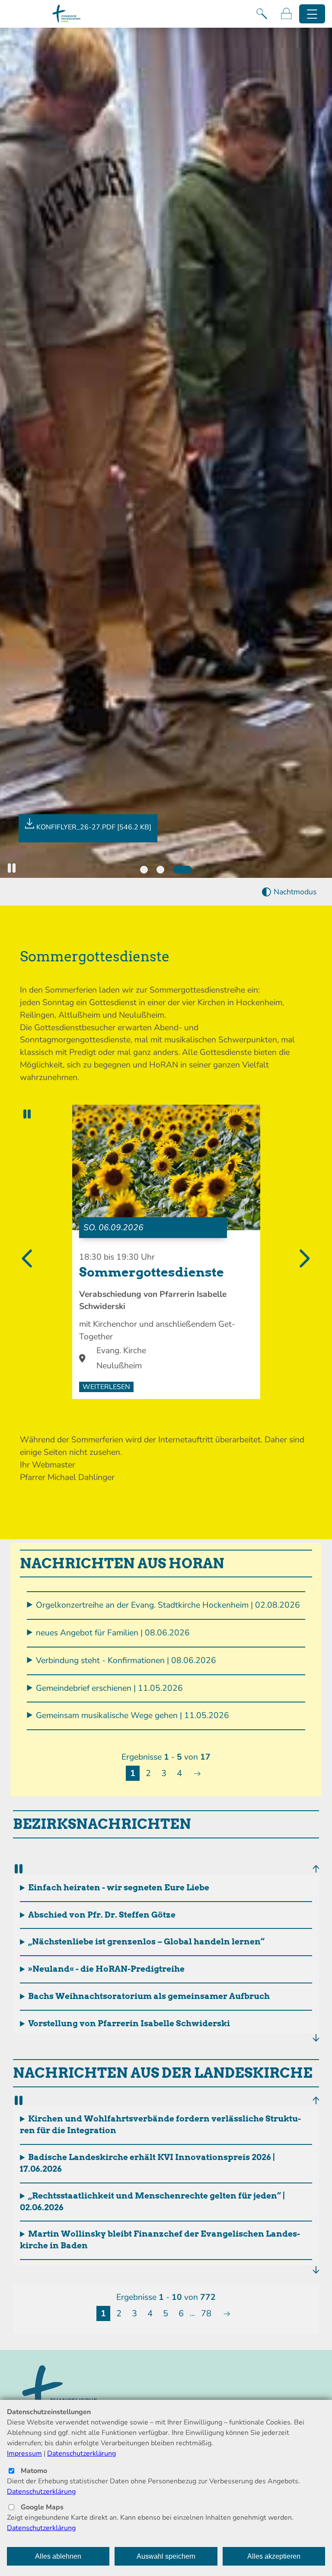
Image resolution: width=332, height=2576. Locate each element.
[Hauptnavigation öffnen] (312, 14)
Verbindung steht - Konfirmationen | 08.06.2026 (126, 1660)
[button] (12, 868)
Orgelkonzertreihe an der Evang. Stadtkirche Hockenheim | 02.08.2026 (168, 1605)
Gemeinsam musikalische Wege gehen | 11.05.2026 (132, 1715)
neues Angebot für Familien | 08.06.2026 (113, 1633)
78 (206, 2313)
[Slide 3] (182, 870)
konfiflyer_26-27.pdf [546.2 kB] (94, 827)
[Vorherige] (29, 1259)
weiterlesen (106, 1387)
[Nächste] (303, 1259)
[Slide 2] (160, 870)
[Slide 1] (144, 870)
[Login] (286, 14)
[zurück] (314, 1868)
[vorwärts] (314, 2038)
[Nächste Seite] (197, 1773)
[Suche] (262, 14)
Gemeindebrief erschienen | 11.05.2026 (109, 1688)
